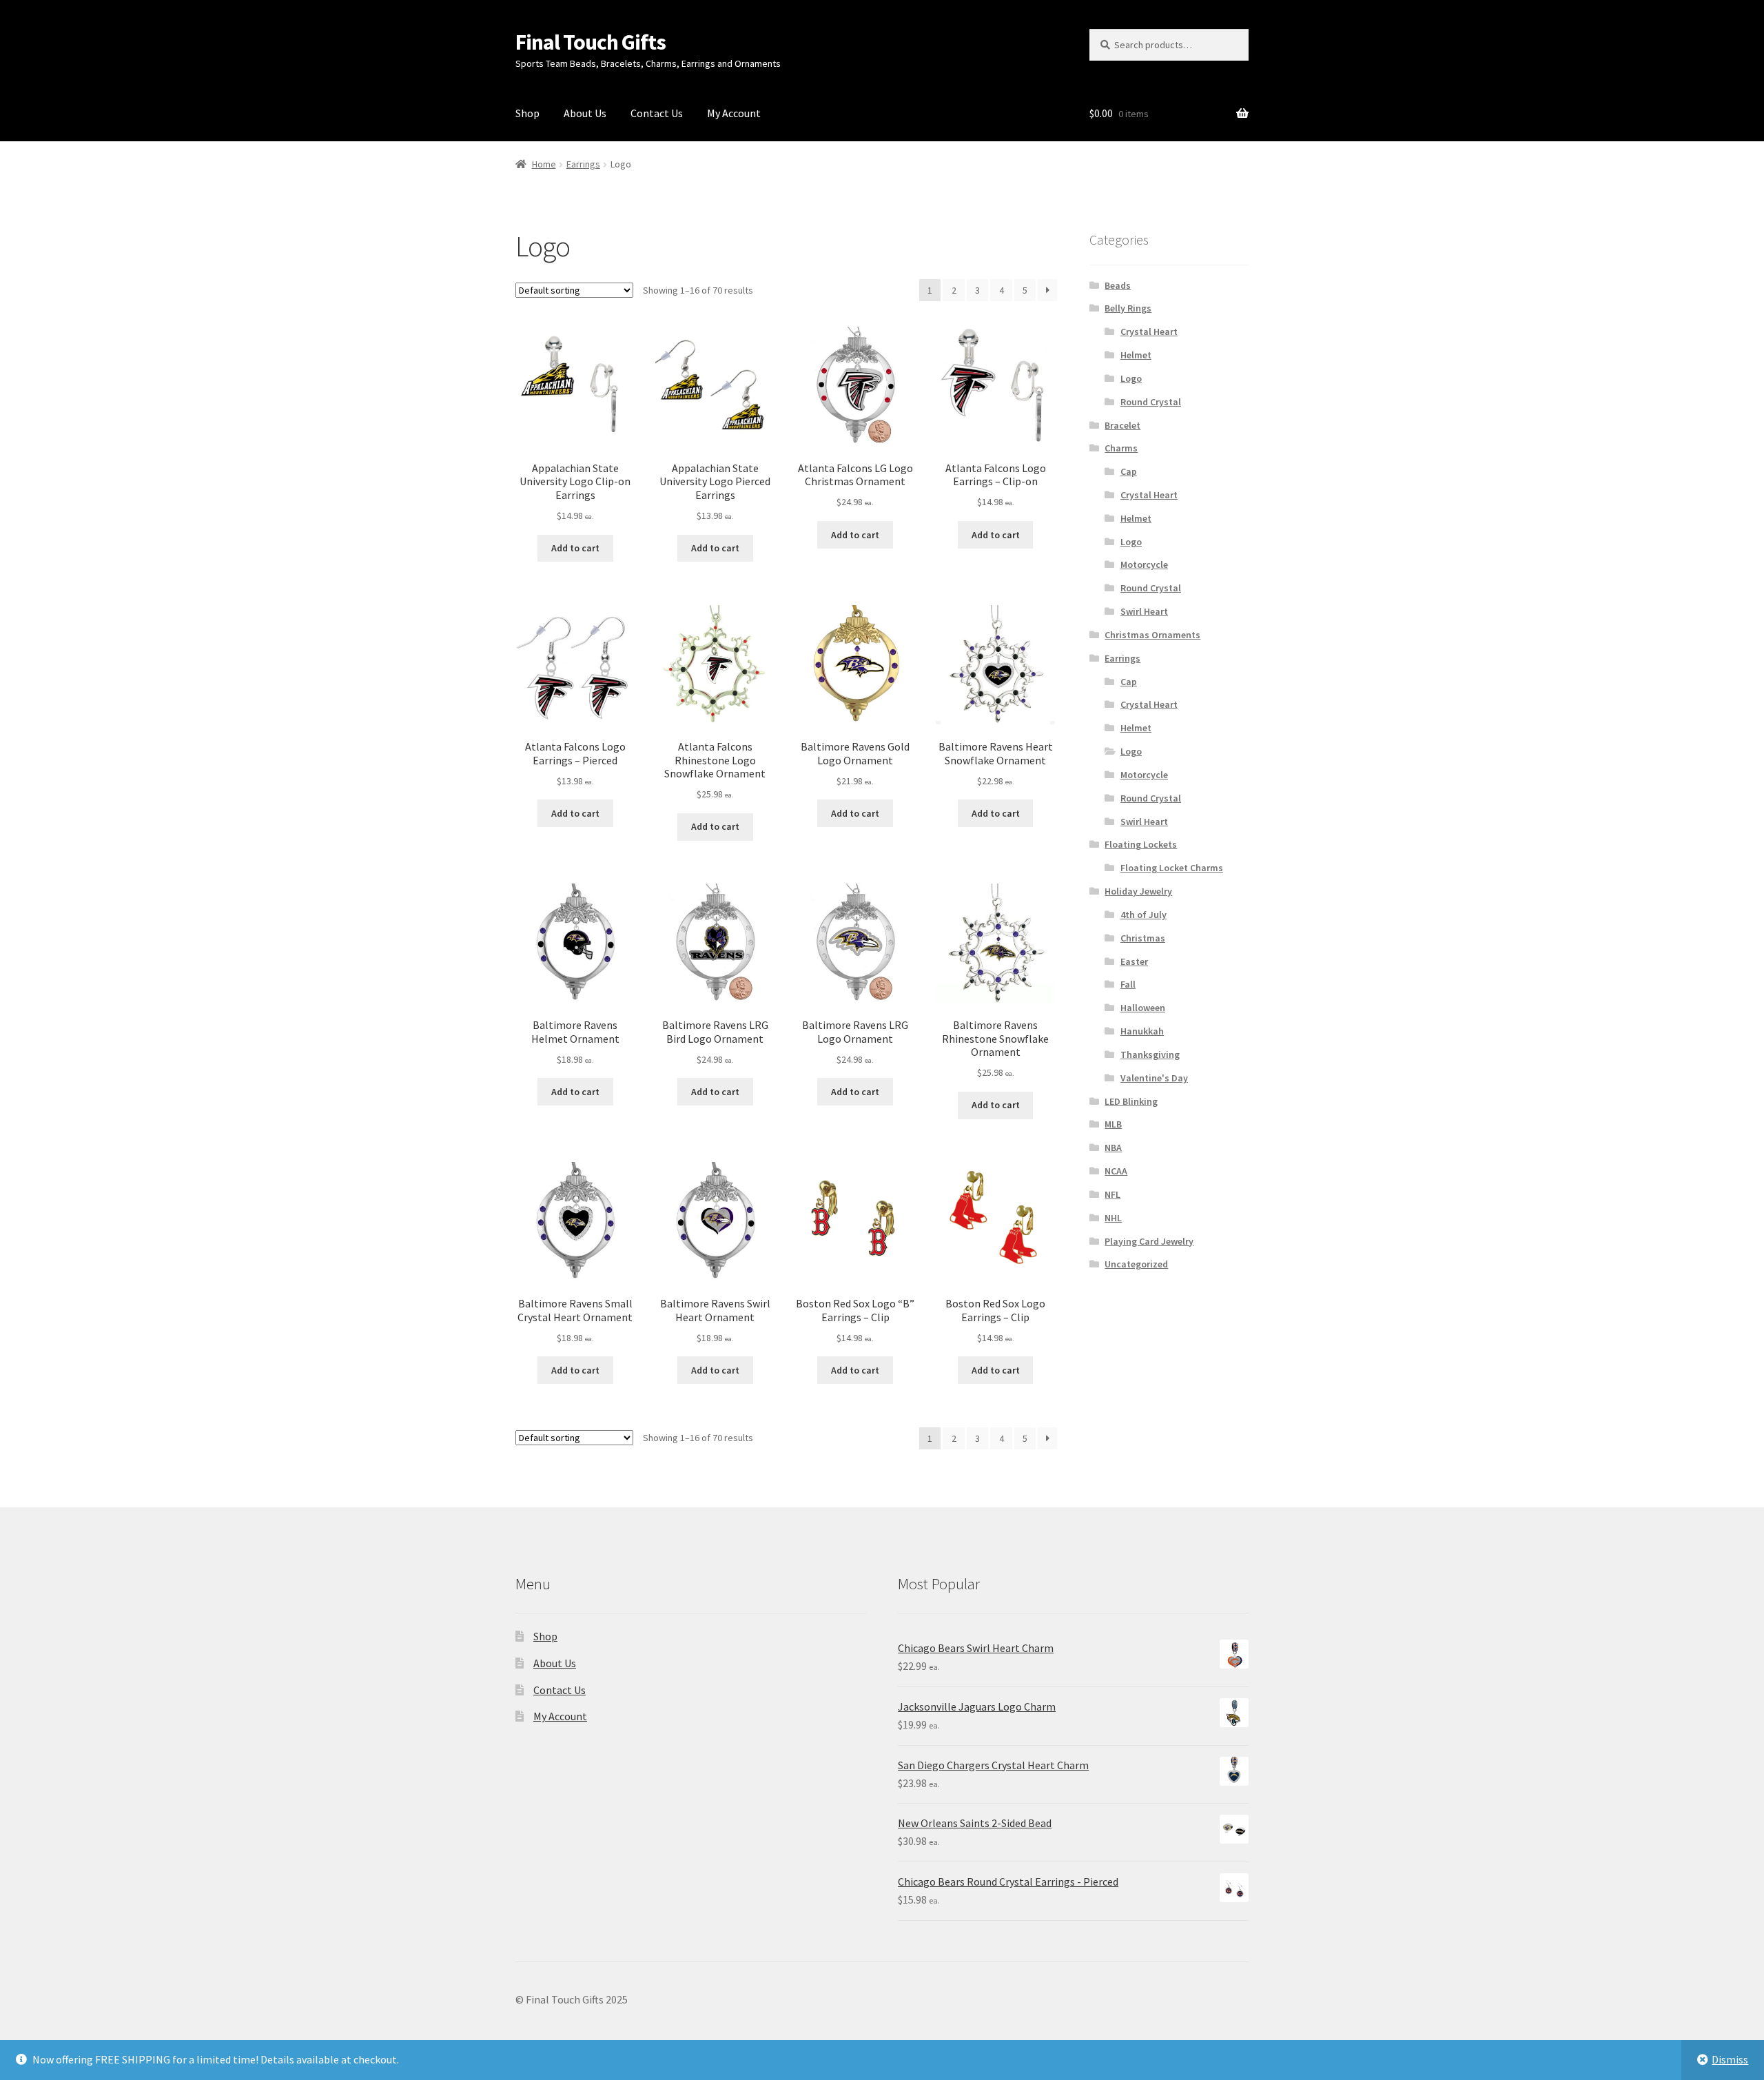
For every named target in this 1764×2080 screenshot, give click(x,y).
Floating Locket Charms (1172, 868)
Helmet (1136, 355)
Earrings (583, 164)
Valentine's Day (1154, 1078)
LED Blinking (1131, 1101)
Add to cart (575, 548)
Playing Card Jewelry (1149, 1241)
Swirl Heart (1144, 611)
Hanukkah (1142, 1031)
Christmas (1143, 938)
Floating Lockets (1141, 844)
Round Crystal (1151, 402)
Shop (527, 113)
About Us (585, 113)
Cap (1129, 471)
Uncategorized (1136, 1264)
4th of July (1143, 915)
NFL (1112, 1194)
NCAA (1116, 1171)
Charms (1121, 448)
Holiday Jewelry (1138, 891)
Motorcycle (1144, 564)
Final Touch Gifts (591, 42)
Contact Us (657, 113)
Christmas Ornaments (1152, 635)
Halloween (1143, 1008)
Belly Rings (1128, 308)
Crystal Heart (1149, 332)
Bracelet (1122, 425)
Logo (1131, 378)
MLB (1113, 1124)
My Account (734, 113)
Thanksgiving (1150, 1054)
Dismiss (1730, 2059)
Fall (1128, 984)
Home (544, 164)
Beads (1118, 285)
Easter (1134, 961)
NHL (1113, 1218)
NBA (1113, 1148)
